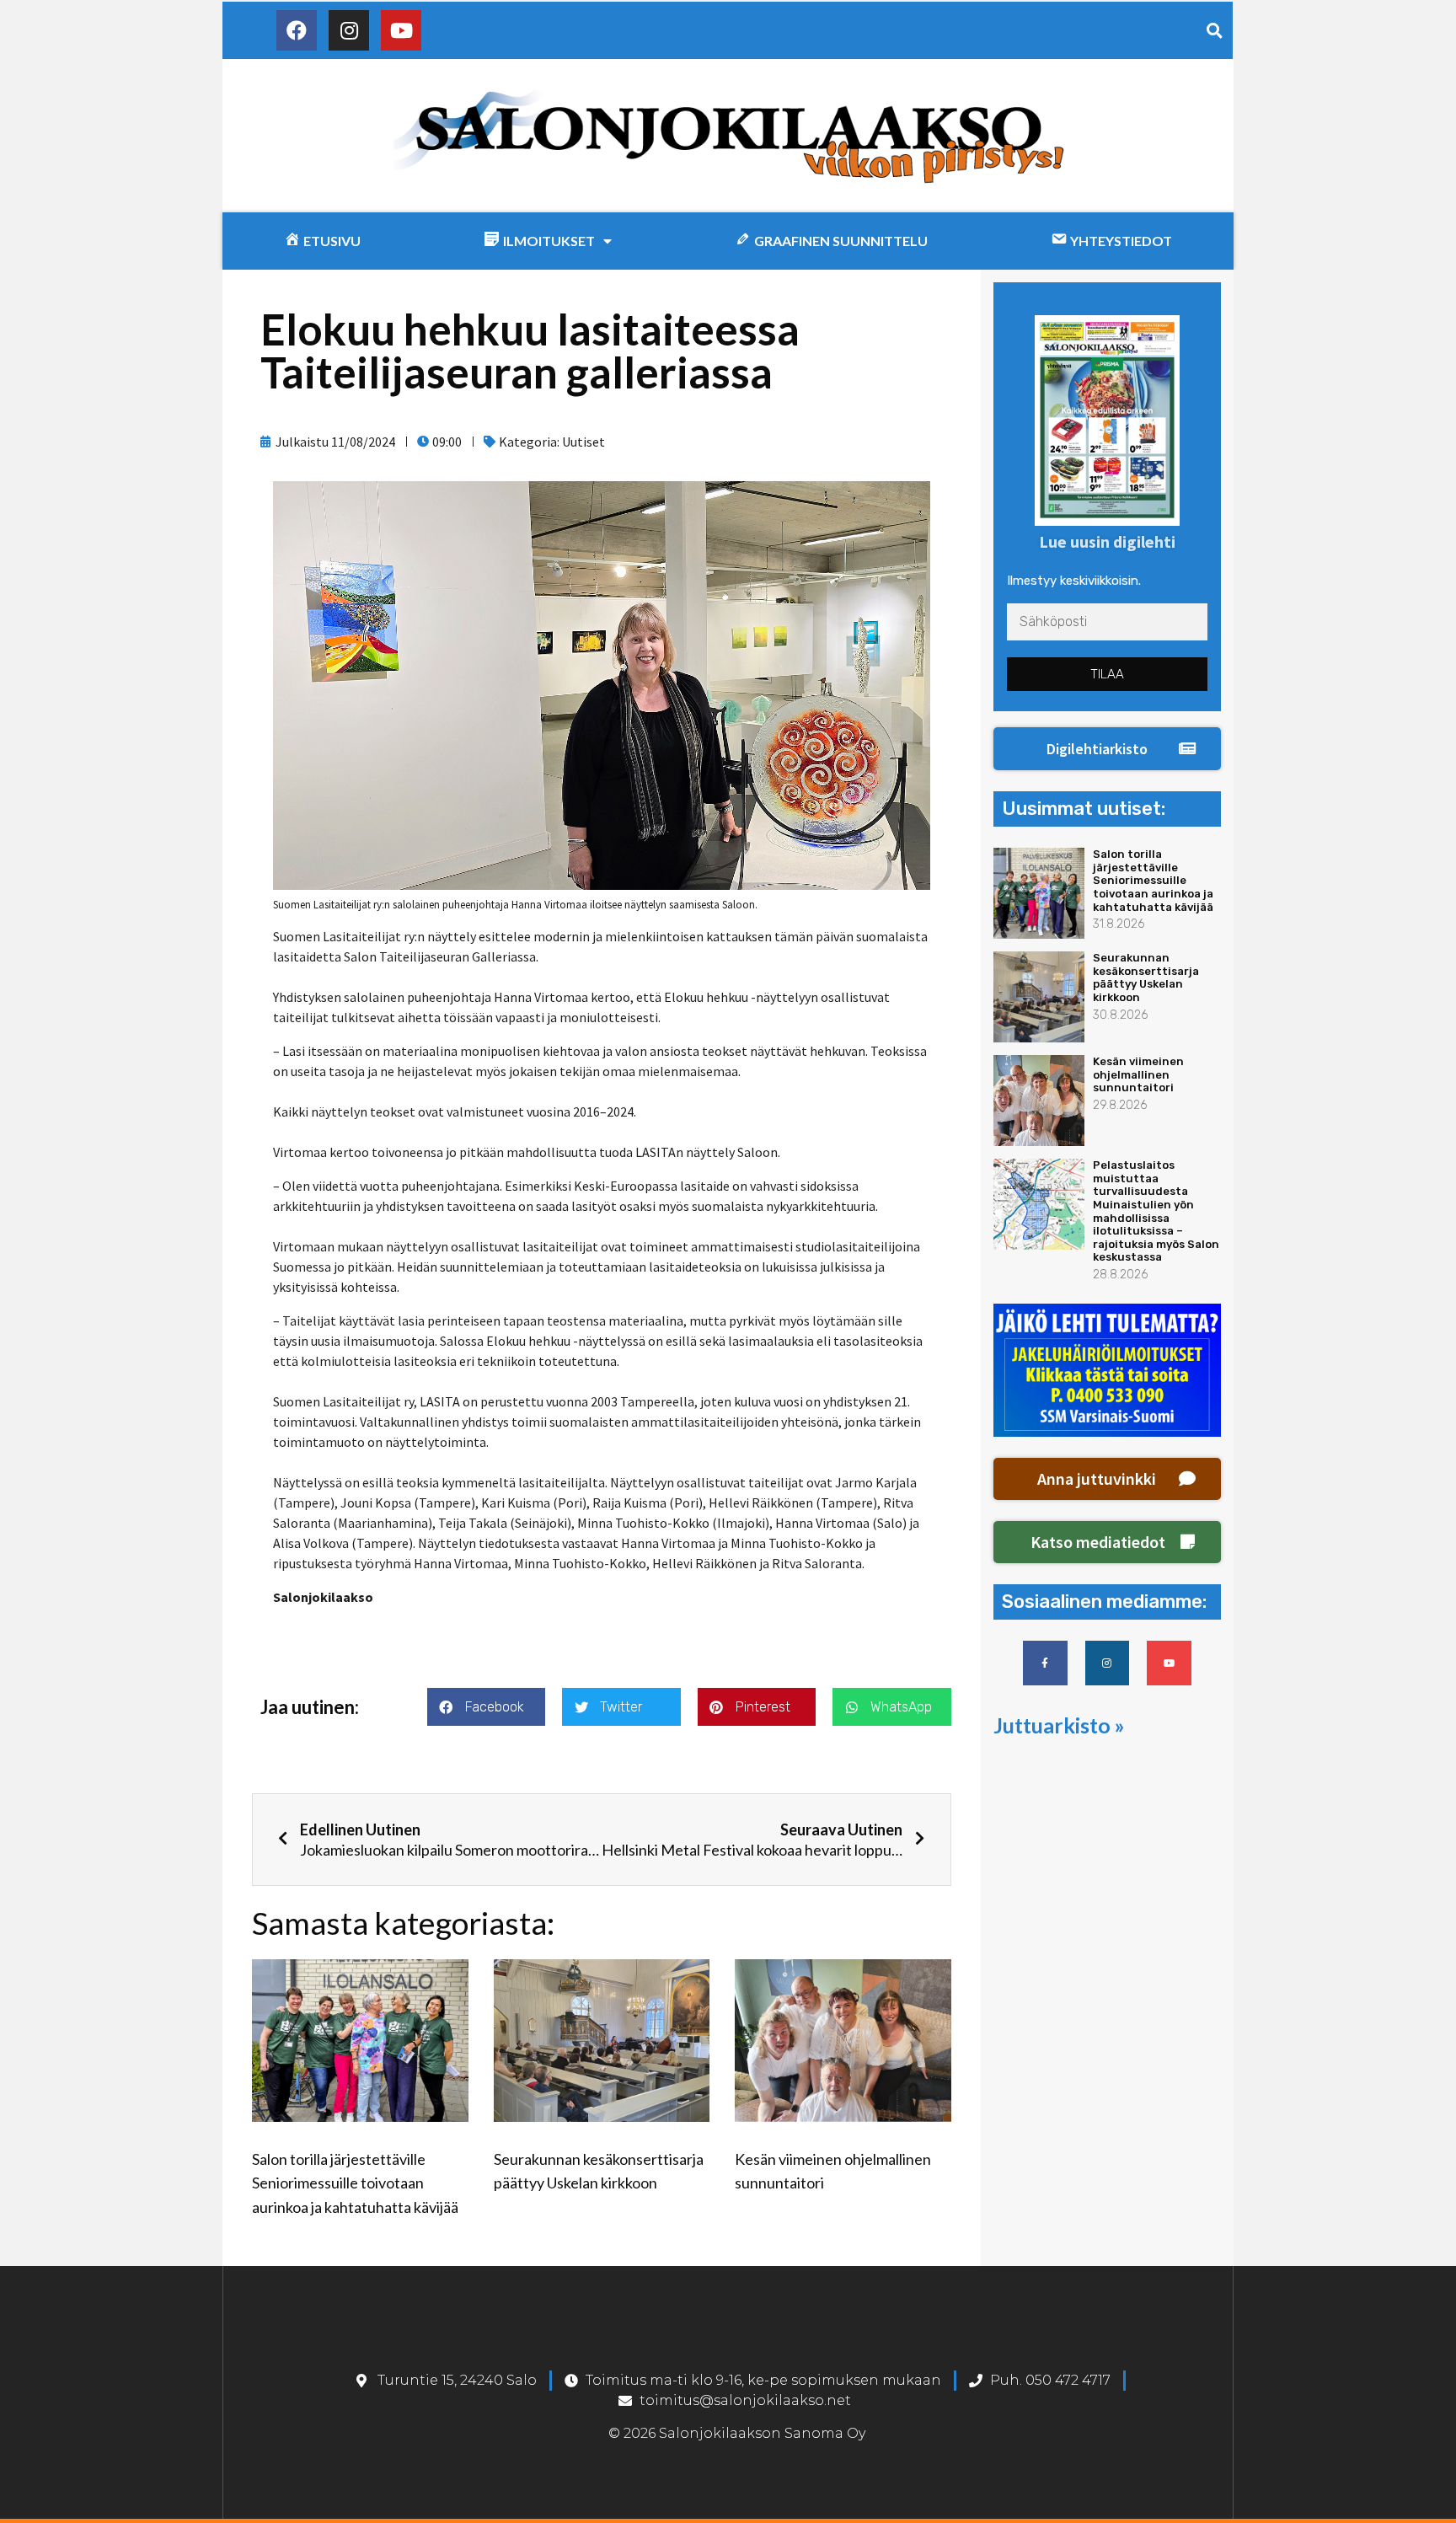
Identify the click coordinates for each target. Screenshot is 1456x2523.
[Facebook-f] (1045, 1663)
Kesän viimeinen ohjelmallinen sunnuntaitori (1138, 1074)
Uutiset (583, 442)
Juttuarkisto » (1059, 1725)
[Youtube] (401, 30)
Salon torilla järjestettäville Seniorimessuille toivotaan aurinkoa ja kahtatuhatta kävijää (355, 2183)
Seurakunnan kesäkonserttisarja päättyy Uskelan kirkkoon (1146, 978)
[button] (1107, 749)
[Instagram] (349, 30)
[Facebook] (297, 30)
